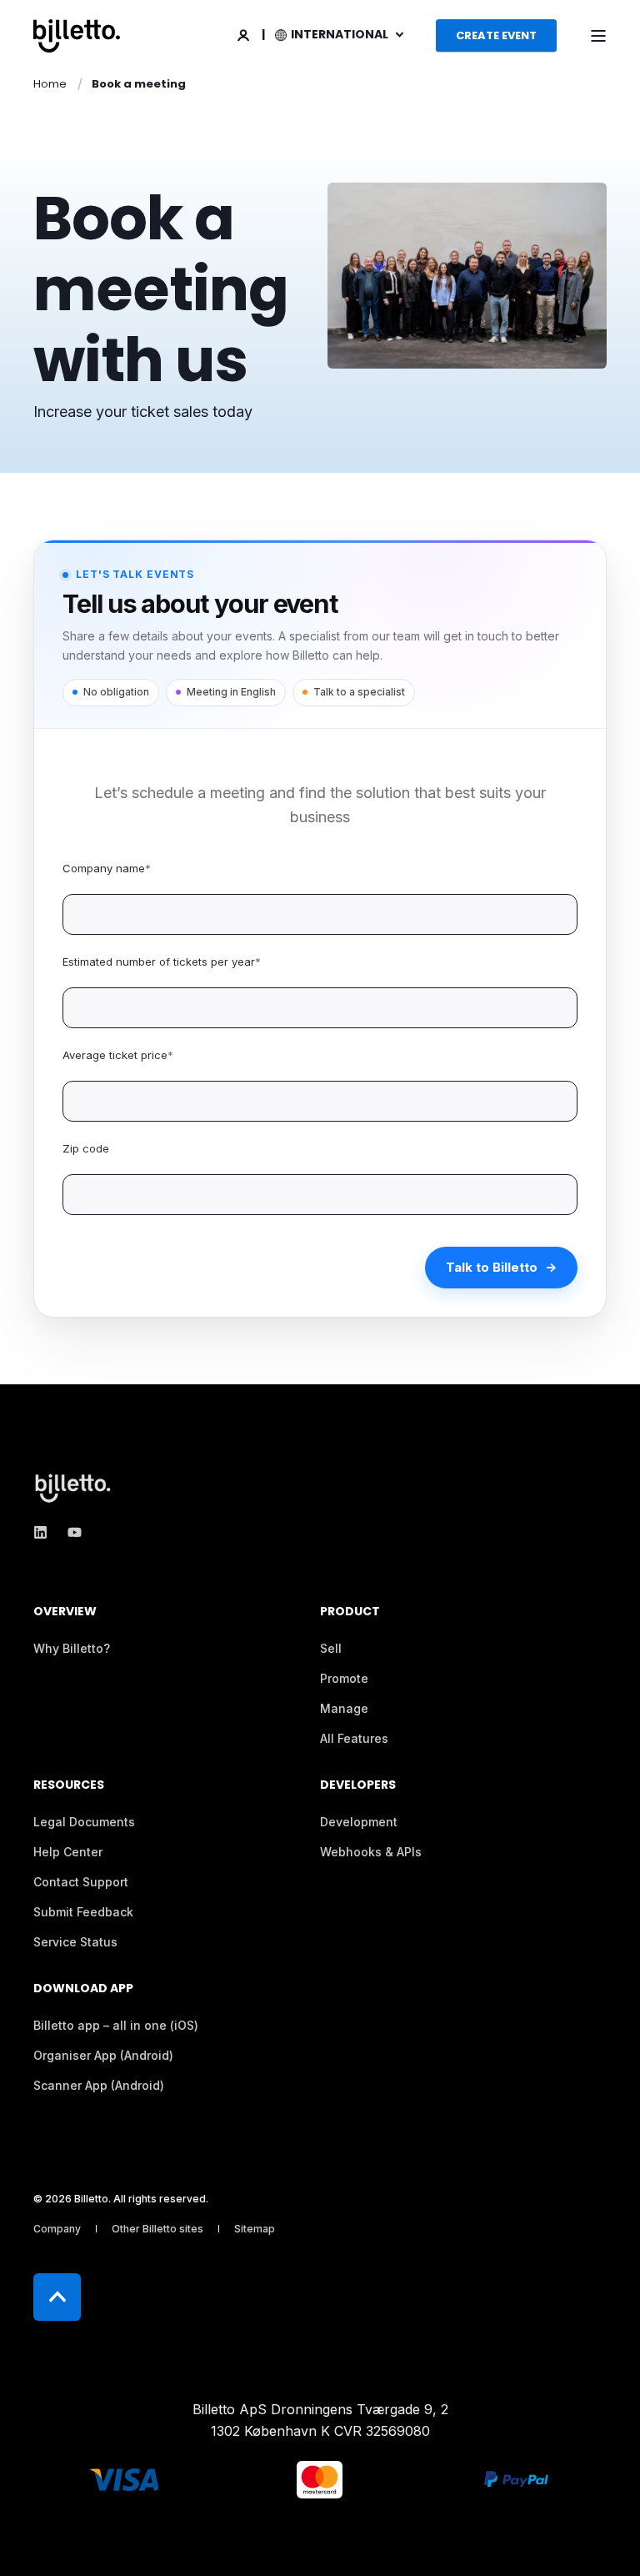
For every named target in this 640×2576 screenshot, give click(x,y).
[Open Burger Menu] (598, 36)
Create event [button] (496, 35)
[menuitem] (72, 1649)
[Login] (245, 34)
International (341, 34)
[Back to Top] (57, 2297)
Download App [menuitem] (83, 1989)
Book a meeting (139, 84)
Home (50, 84)
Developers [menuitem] (358, 1786)
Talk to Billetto (492, 1267)
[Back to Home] (77, 36)
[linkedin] (45, 1532)
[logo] (75, 1488)
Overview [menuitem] (65, 1612)
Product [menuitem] (350, 1612)
